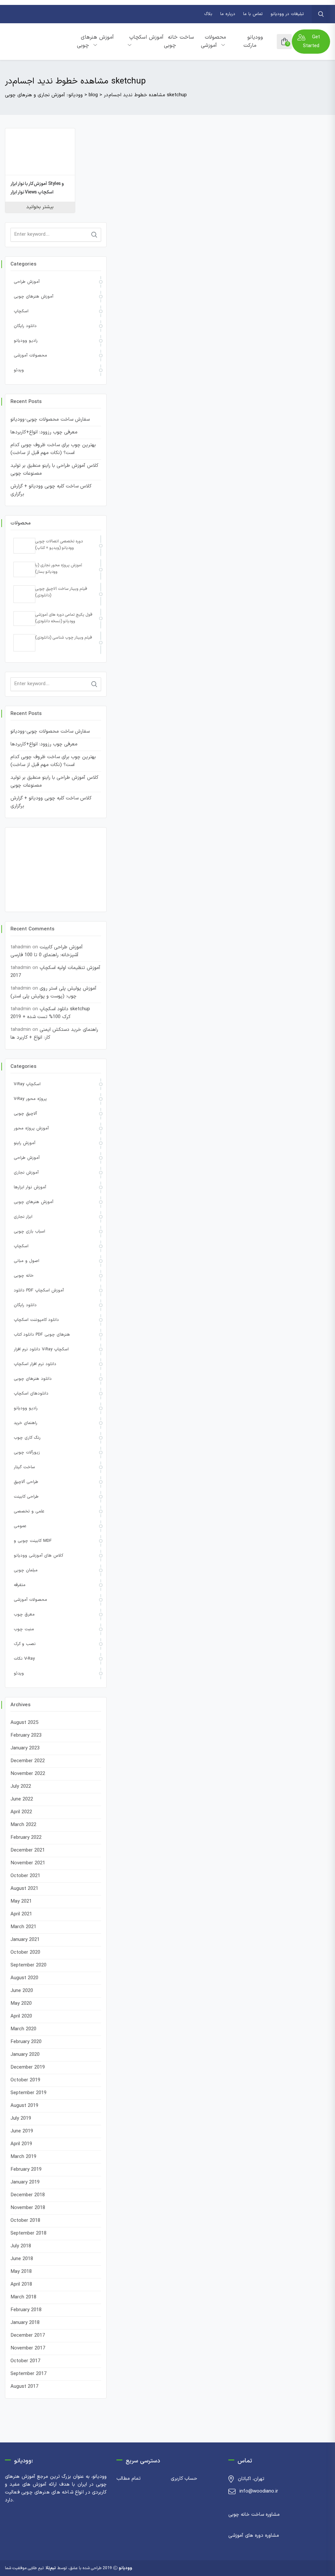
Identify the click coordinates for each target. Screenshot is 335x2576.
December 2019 (28, 2067)
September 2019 (28, 2093)
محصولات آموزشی (213, 41)
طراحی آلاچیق (26, 1482)
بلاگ (208, 14)
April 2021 (21, 1914)
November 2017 (28, 2348)
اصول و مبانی (26, 1261)
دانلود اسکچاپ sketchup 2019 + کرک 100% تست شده (50, 1013)
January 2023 (25, 1748)
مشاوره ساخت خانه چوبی (254, 2515)
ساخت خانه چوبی (179, 41)
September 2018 (28, 2233)
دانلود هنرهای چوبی (33, 1379)
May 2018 (21, 2272)
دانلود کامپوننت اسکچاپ (36, 1320)
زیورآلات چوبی (27, 1452)
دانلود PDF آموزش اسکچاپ (39, 1290)
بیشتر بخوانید (40, 207)
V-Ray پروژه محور (30, 1099)
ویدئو (19, 370)
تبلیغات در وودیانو (287, 14)
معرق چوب (24, 1615)
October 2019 (25, 2080)
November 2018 (28, 2208)
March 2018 (23, 2297)
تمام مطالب (129, 2479)
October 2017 (25, 2361)
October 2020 (25, 1953)
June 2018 (22, 2259)
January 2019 (25, 2182)
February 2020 (26, 2042)
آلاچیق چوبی (25, 1114)
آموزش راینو (25, 1143)
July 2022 (21, 1787)
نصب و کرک (25, 1644)
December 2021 (28, 1850)
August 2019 (24, 2106)
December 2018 (28, 2195)
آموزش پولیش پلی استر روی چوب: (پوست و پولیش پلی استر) (53, 992)
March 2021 (23, 1927)
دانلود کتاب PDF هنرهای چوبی (42, 1335)
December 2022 (28, 1761)
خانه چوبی (24, 1276)
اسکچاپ (21, 311)
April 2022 (21, 1812)
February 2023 (26, 1736)
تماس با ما (253, 14)
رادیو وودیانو (26, 341)
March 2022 (23, 1825)
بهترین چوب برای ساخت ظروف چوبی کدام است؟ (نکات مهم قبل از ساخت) (53, 449)
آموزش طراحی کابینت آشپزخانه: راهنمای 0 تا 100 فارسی (47, 951)
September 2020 (28, 1965)
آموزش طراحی (27, 282)
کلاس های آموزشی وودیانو (38, 1556)
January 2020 (25, 2055)
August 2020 (24, 1978)
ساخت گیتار (24, 1467)
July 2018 (21, 2246)
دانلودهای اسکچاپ (31, 1394)
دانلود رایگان (25, 326)
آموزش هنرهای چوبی (95, 41)
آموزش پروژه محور (31, 1128)
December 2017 (28, 2336)
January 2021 (25, 1940)
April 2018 (21, 2284)
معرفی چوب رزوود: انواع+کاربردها (44, 432)
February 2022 (26, 1838)
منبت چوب (24, 1629)
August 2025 (24, 1723)
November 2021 (28, 1863)
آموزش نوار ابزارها (30, 1187)
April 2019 (21, 2144)
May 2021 (21, 1901)
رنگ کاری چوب (27, 1438)
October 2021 (25, 1876)
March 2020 (23, 2029)
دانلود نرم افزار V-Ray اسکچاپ (41, 1349)
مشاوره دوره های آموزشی (254, 2536)
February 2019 (26, 2170)
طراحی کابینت (26, 1497)
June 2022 (22, 1799)
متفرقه (20, 1585)
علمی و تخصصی (29, 1511)
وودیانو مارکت (253, 41)
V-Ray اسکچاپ (27, 1084)
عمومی (20, 1526)
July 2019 (21, 2119)
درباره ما (228, 14)
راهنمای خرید (26, 1423)
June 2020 (22, 1991)
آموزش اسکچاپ (146, 37)
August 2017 (24, 2387)
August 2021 (24, 1889)
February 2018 (26, 2310)
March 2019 (23, 2157)
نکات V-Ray (24, 1659)
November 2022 (28, 1774)
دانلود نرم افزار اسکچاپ (35, 1364)
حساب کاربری (184, 2479)
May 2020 (21, 2004)
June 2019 (22, 2131)
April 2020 (21, 2016)
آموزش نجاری (26, 1173)
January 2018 (25, 2323)
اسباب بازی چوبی (29, 1232)
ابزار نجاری (23, 1217)
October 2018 (25, 2221)
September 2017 (28, 2374)
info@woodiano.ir (259, 2491)
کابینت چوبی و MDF (33, 1541)
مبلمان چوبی (26, 1570)
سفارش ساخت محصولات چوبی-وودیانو (50, 420)
